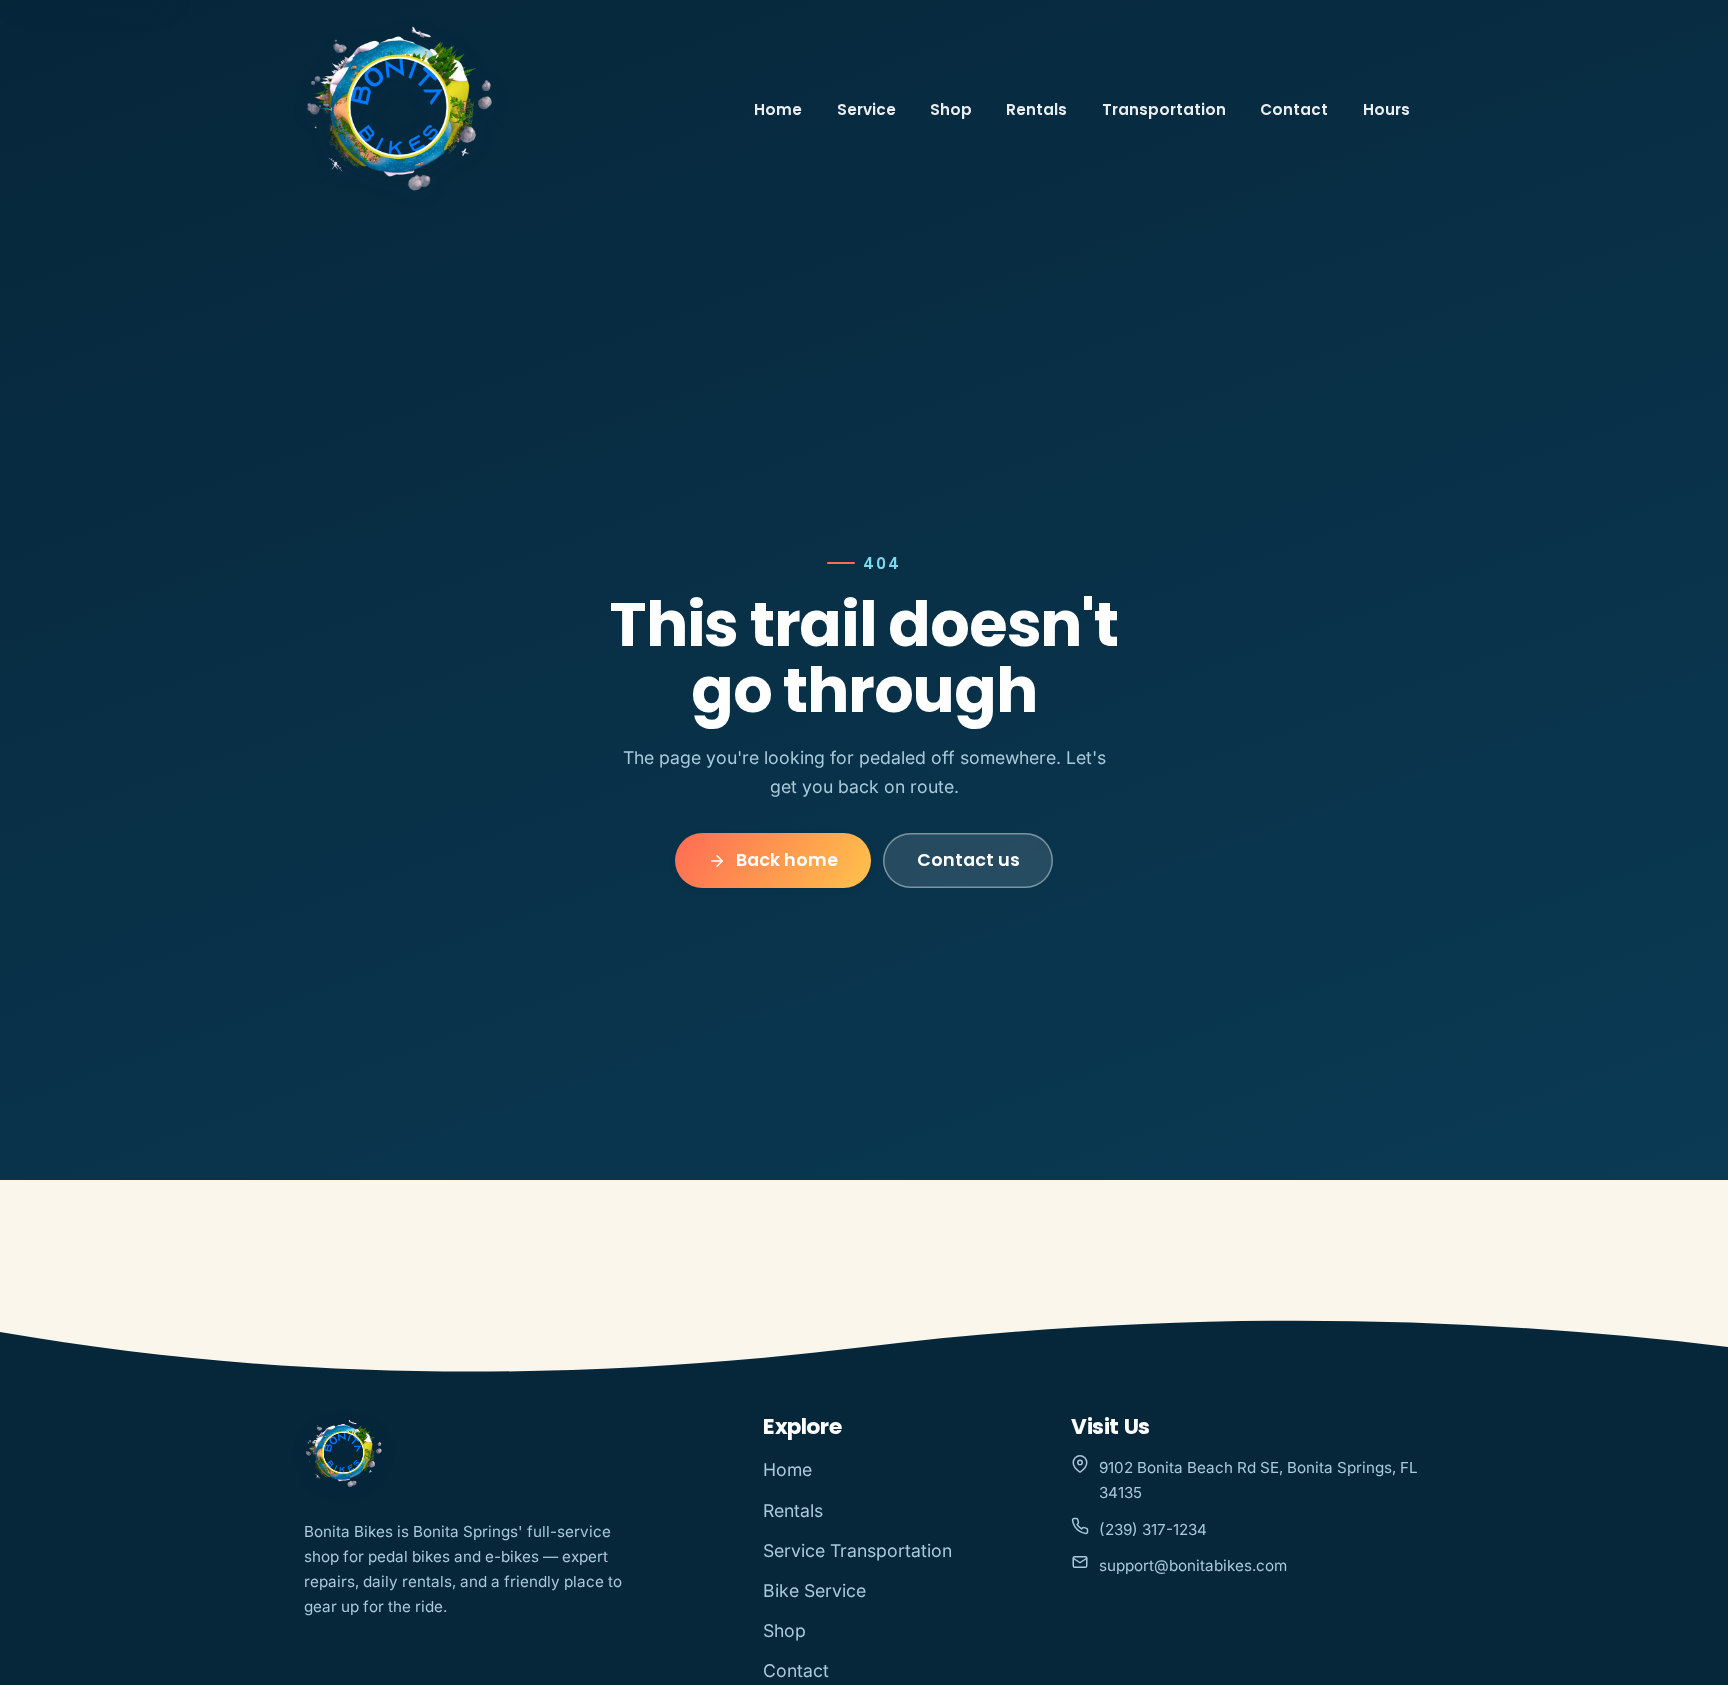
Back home (787, 860)
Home (778, 109)
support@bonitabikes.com (1193, 1565)
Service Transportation (857, 1550)
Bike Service (814, 1590)
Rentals (1036, 109)
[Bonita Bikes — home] (400, 110)
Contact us (968, 860)
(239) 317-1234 (1153, 1529)
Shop (951, 109)
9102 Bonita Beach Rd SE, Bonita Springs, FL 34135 (1258, 1480)
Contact (1294, 109)
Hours (1386, 109)
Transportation (1164, 109)
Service (866, 109)
